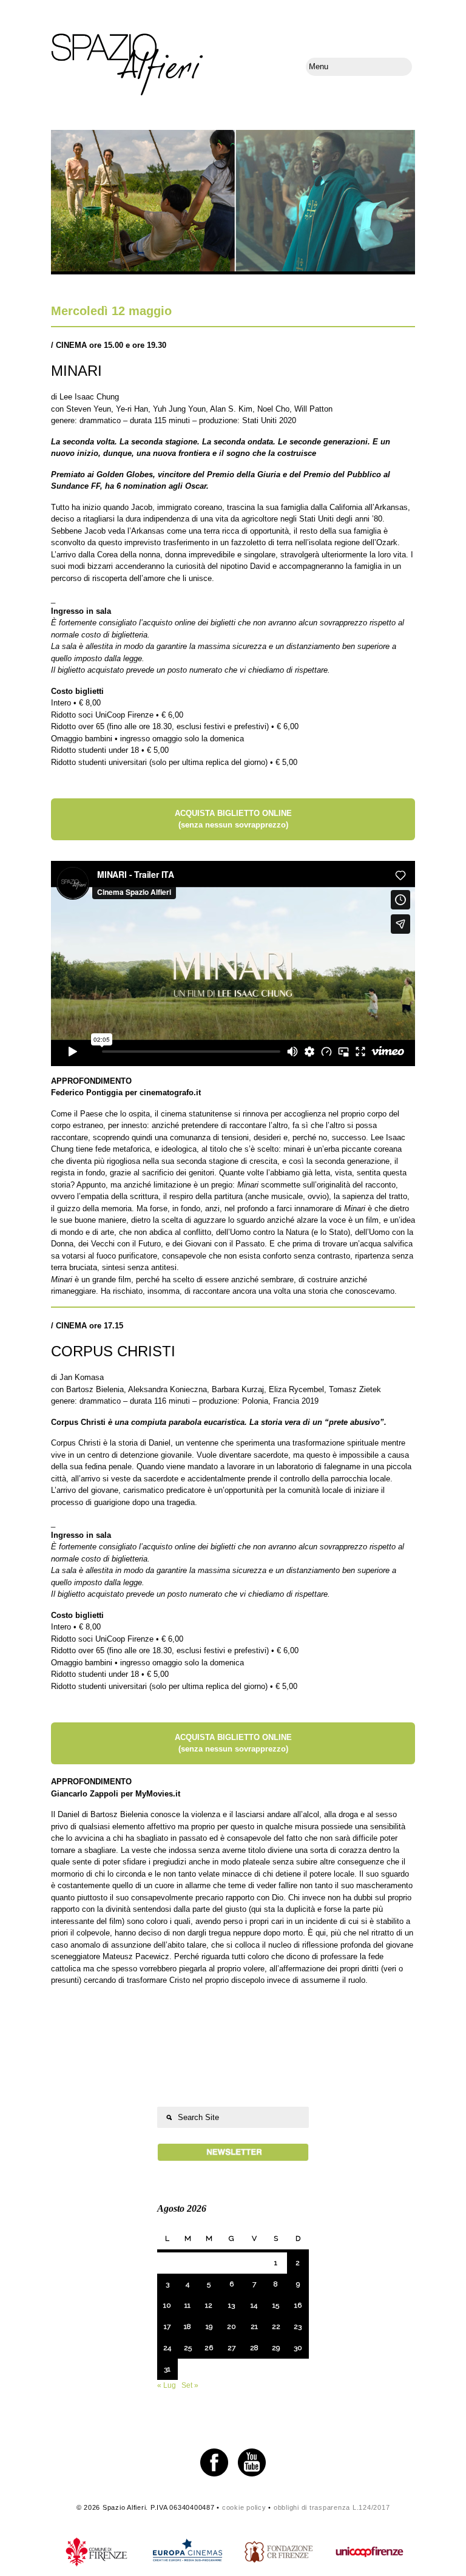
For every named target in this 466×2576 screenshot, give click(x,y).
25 (188, 2348)
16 (298, 2305)
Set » (190, 2385)
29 (276, 2348)
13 (231, 2305)
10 (167, 2305)
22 (276, 2326)
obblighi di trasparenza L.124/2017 (332, 2507)
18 (187, 2326)
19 (209, 2326)
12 (209, 2305)
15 (276, 2305)
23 (298, 2326)
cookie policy (244, 2507)
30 (298, 2348)
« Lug (167, 2385)
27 (231, 2348)
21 (254, 2326)
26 (209, 2348)
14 (254, 2305)
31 (167, 2369)
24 (167, 2348)
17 (167, 2326)
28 (254, 2348)
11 (187, 2305)
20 (231, 2326)
